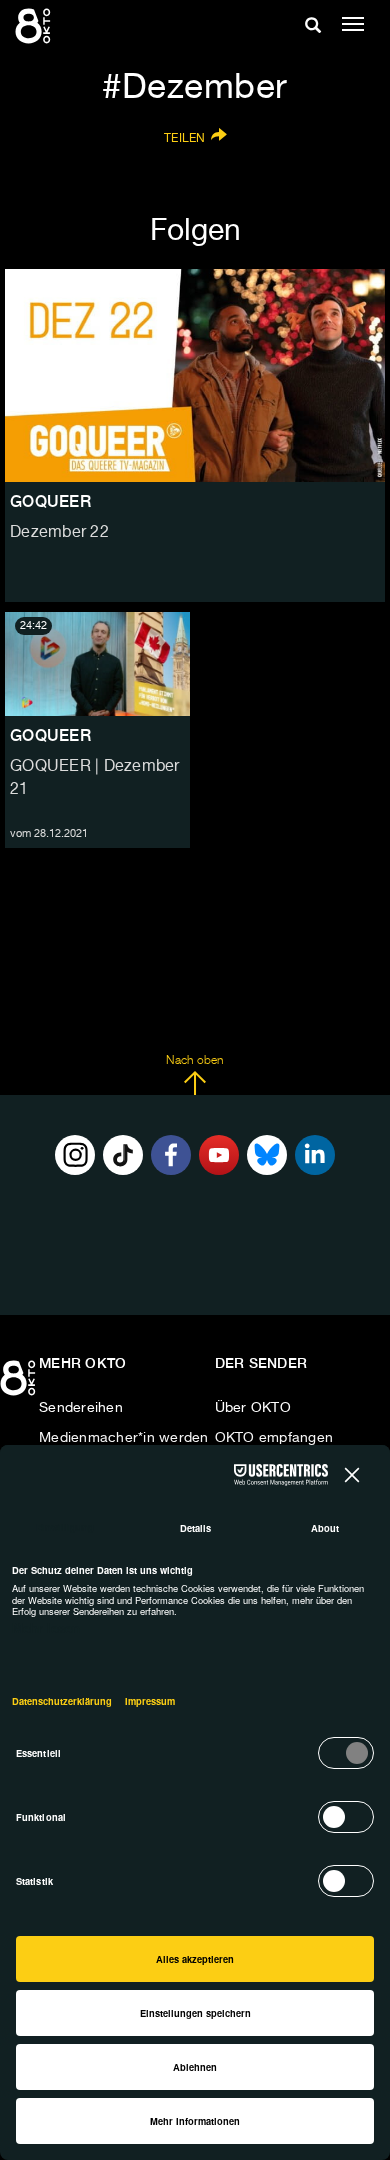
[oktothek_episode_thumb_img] (97, 664)
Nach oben (194, 1061)
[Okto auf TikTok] (123, 1155)
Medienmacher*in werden (124, 1438)
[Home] (20, 1385)
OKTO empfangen (274, 1438)
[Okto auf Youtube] (219, 1155)
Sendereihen (81, 1408)
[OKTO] (35, 25)
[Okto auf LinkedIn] (315, 1155)
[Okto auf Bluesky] (267, 1155)
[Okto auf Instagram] (75, 1155)
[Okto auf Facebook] (171, 1155)
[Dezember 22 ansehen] (195, 376)
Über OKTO (253, 1408)
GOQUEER (50, 735)
